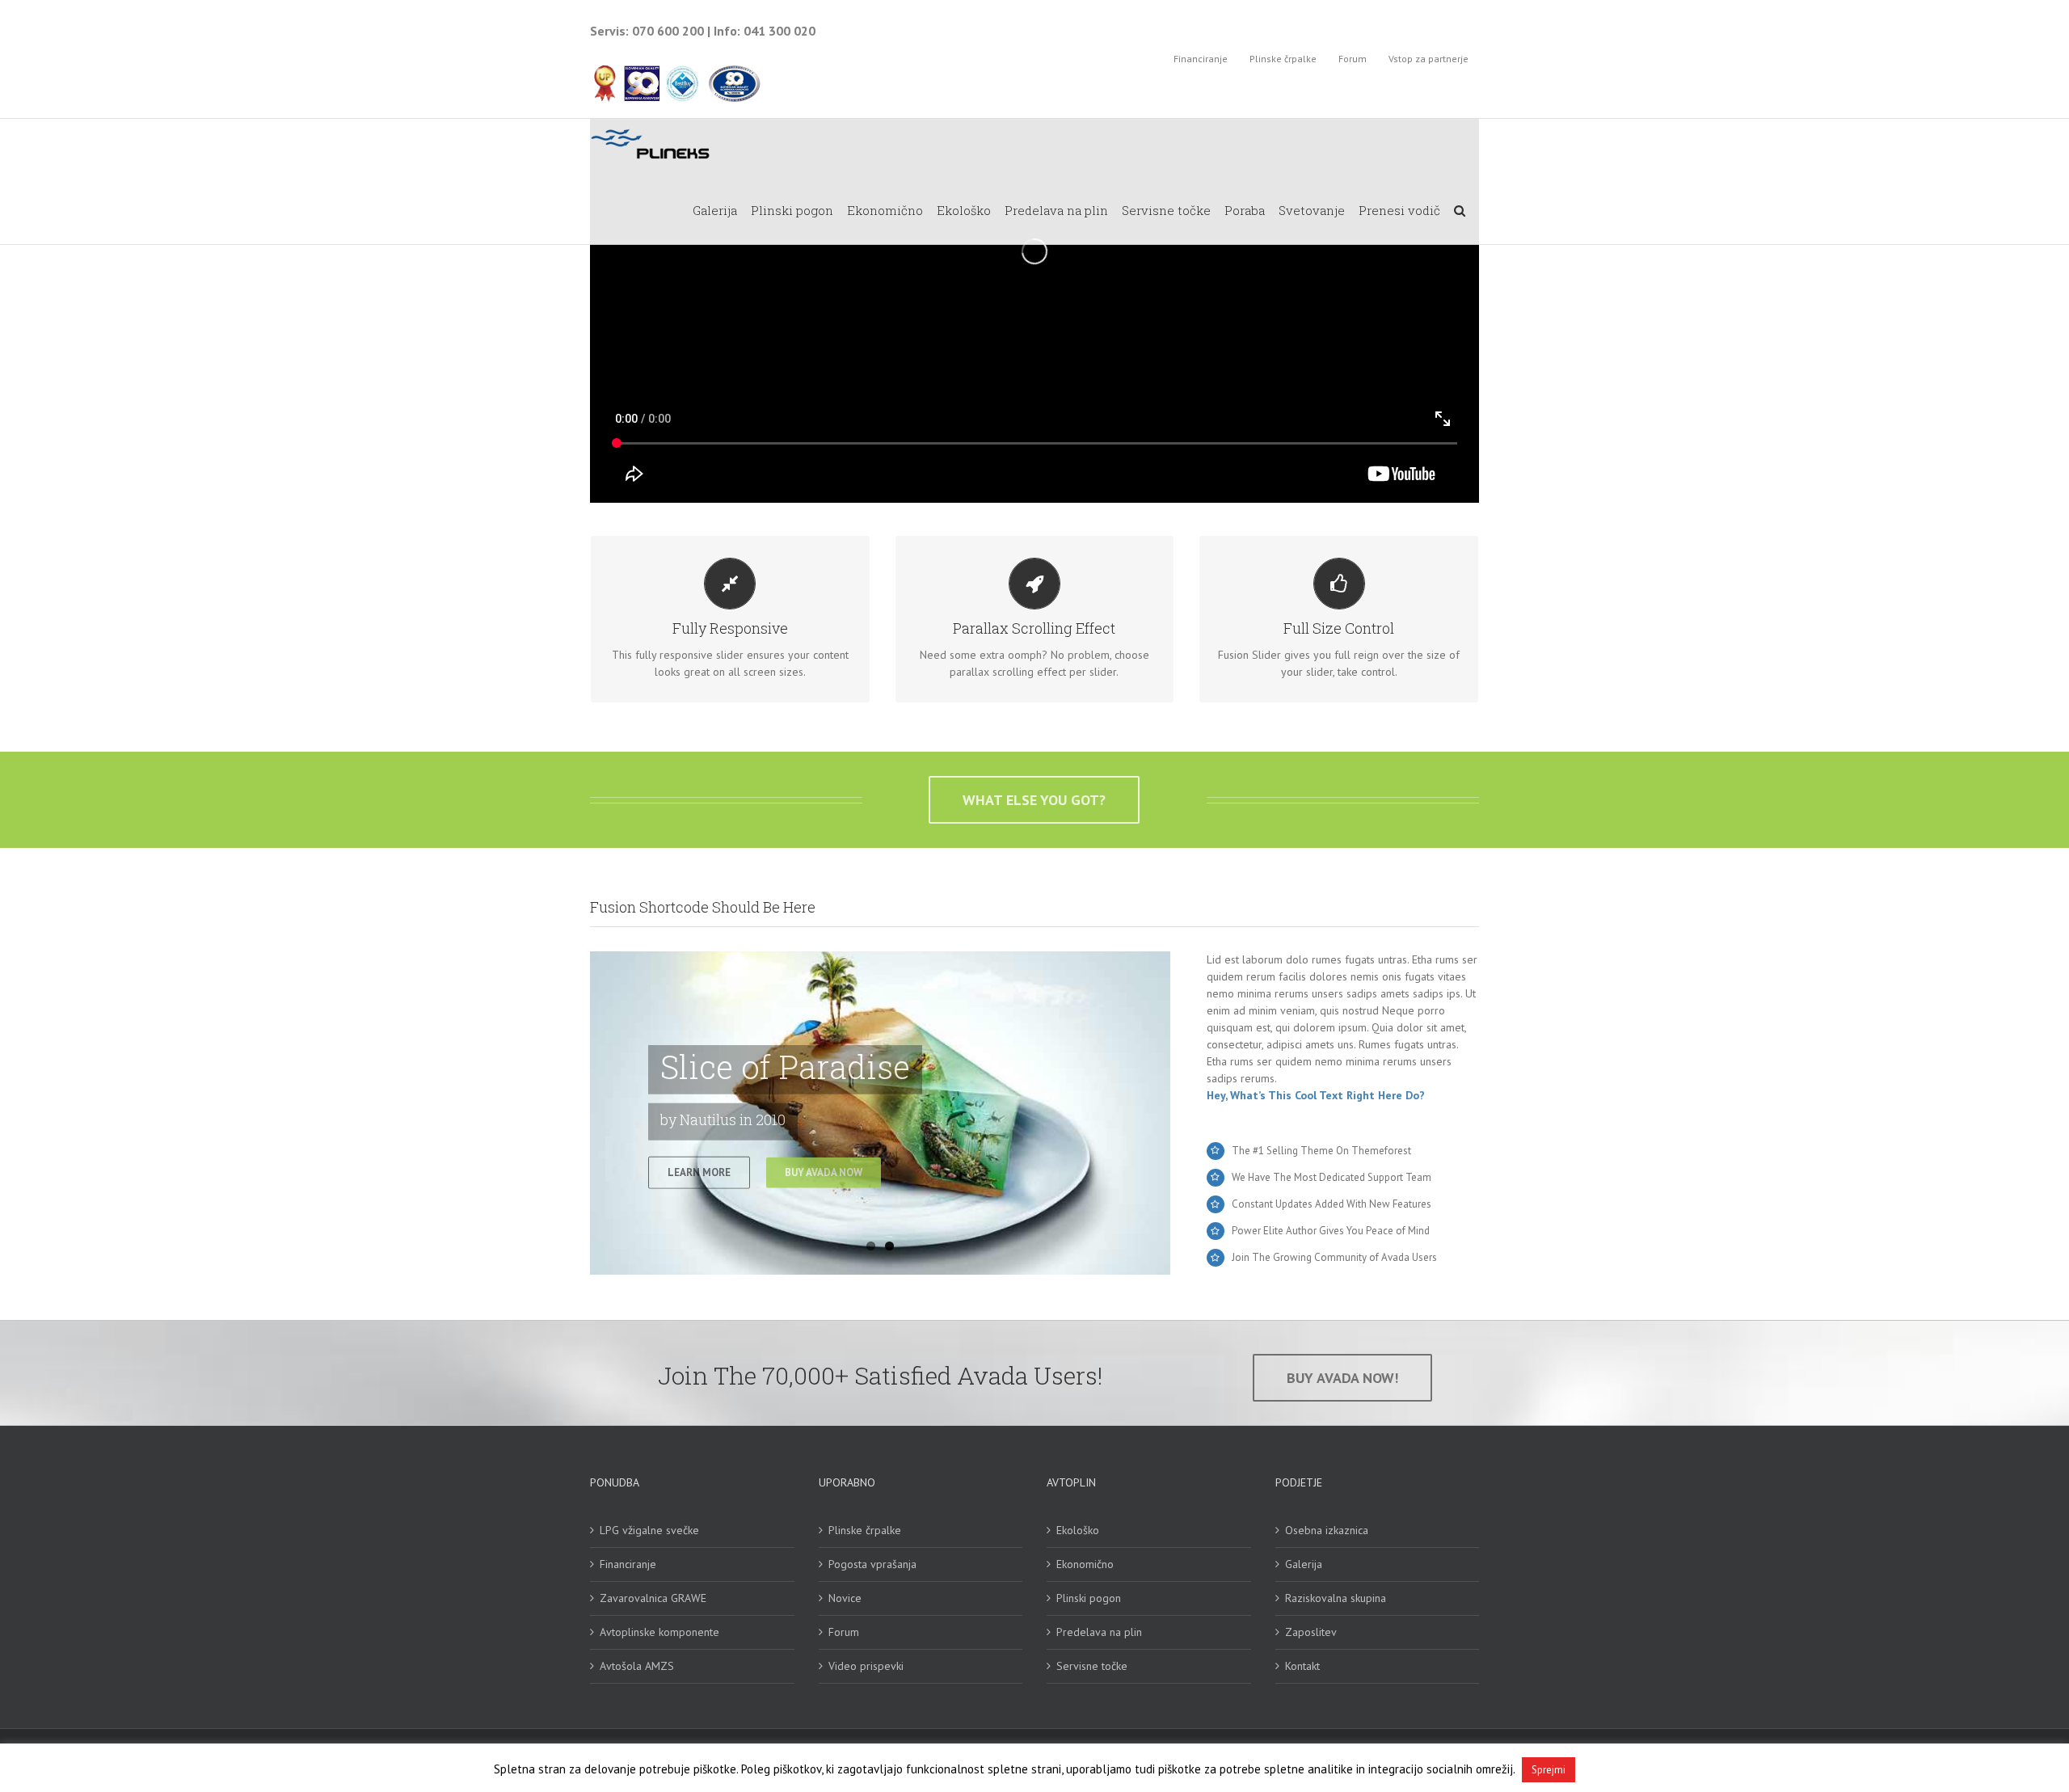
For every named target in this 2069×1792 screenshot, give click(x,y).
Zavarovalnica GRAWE (653, 1598)
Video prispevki (866, 1666)
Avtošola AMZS (637, 1666)
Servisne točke (1092, 1666)
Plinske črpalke (865, 1530)
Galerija (1304, 1564)
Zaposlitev (1311, 1632)
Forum (844, 1632)
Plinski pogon (1089, 1598)
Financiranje (628, 1564)
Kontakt (1302, 1666)
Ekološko (1078, 1530)
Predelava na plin (1099, 1632)
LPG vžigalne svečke (649, 1530)
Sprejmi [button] (1549, 1770)
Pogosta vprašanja (872, 1564)
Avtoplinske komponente (659, 1632)
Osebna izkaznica (1327, 1530)
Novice (845, 1598)
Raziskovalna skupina (1336, 1598)
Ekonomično (1085, 1564)
